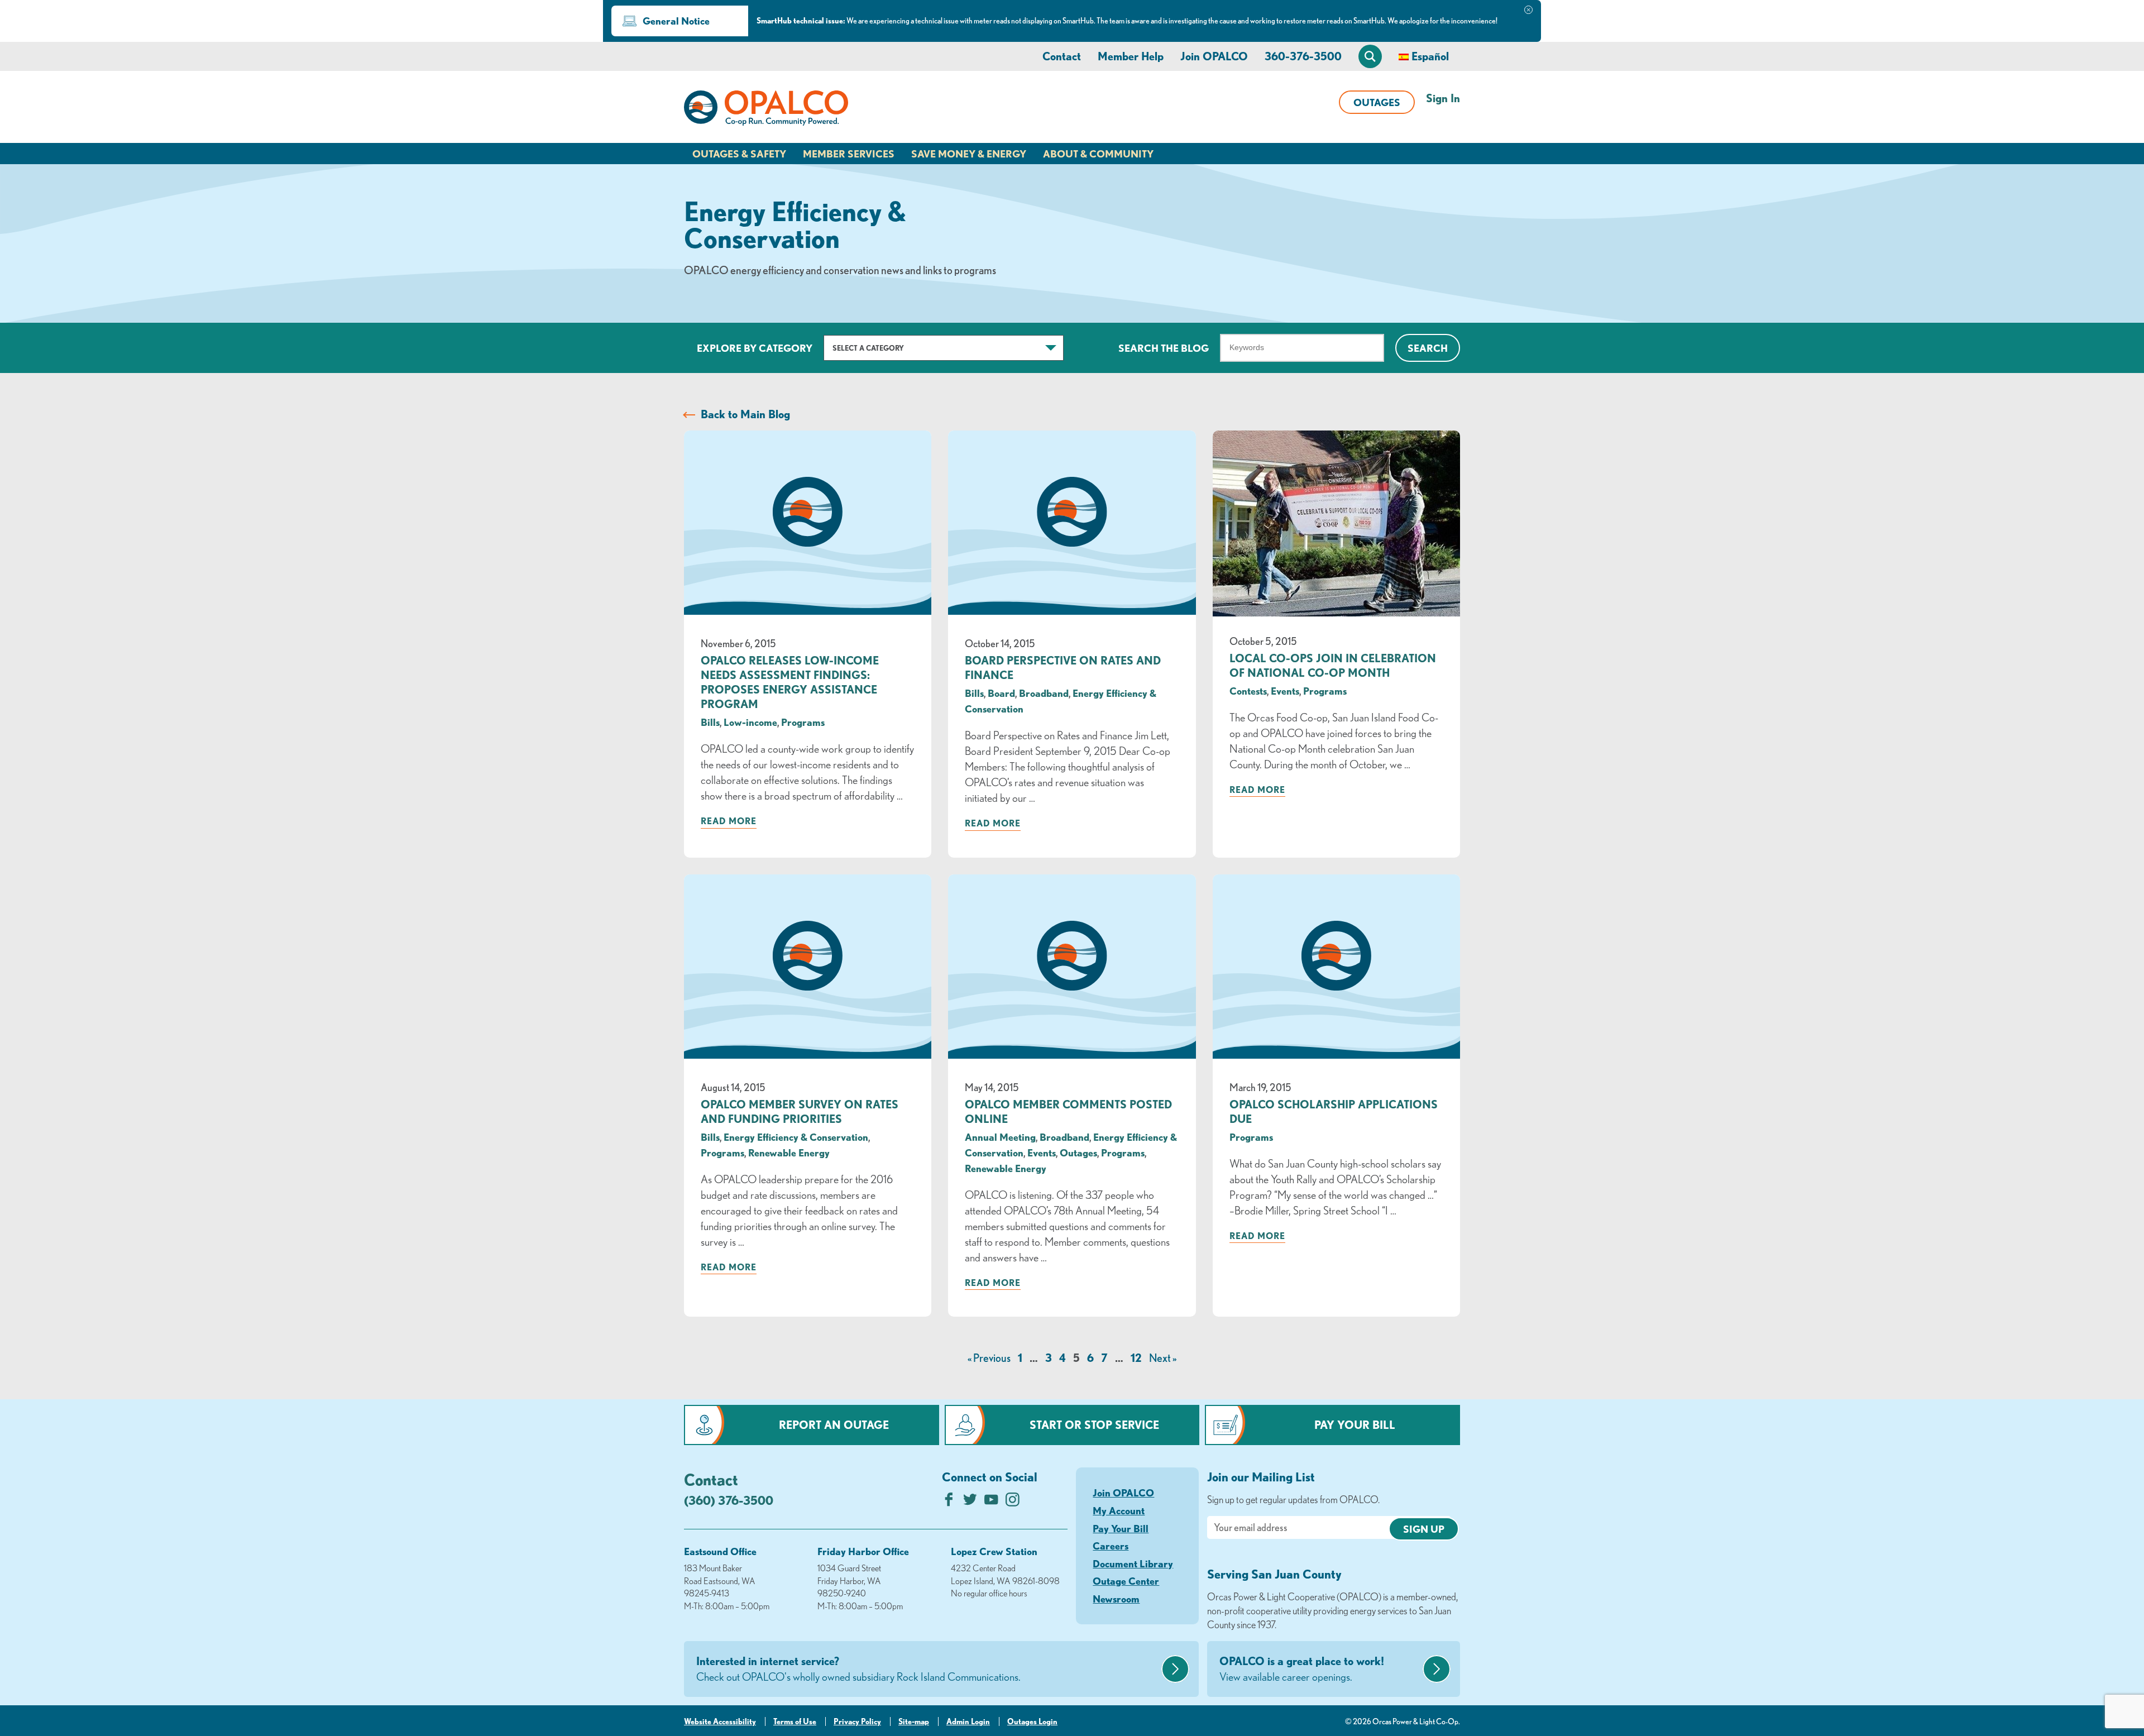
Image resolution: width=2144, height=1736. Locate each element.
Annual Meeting (1000, 1137)
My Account (1119, 1510)
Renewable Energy (789, 1152)
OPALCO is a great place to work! (1302, 1669)
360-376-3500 (1303, 56)
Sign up (1424, 1529)
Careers (1111, 1546)
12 (1136, 1358)
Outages (1377, 102)
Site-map (914, 1721)
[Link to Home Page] (766, 110)
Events (1285, 691)
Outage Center (1126, 1581)
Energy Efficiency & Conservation (796, 1137)
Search (1428, 348)
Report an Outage (834, 1425)
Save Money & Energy (969, 154)
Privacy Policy (857, 1721)
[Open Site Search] (1370, 56)
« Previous (989, 1358)
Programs (803, 722)
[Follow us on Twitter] (970, 1502)
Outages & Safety (739, 154)
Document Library (1133, 1563)
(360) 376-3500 (729, 1500)
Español (1430, 56)
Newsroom (1116, 1599)
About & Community (1098, 154)
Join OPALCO (1214, 56)
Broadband (1044, 693)
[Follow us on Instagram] (1013, 1502)
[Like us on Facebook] (949, 1502)
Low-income (750, 722)
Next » (1163, 1358)
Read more (729, 821)
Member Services (849, 154)
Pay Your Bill (1355, 1425)
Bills (710, 722)
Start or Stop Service (1094, 1425)
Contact (1062, 56)
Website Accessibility (720, 1721)
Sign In (1443, 98)
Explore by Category (755, 348)
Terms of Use (795, 1721)
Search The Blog (1164, 348)
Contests (1248, 691)
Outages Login (1032, 1721)
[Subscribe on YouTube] (991, 1502)
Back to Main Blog (745, 414)
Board (1001, 693)
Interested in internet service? (858, 1669)
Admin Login (968, 1721)
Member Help (1131, 56)
